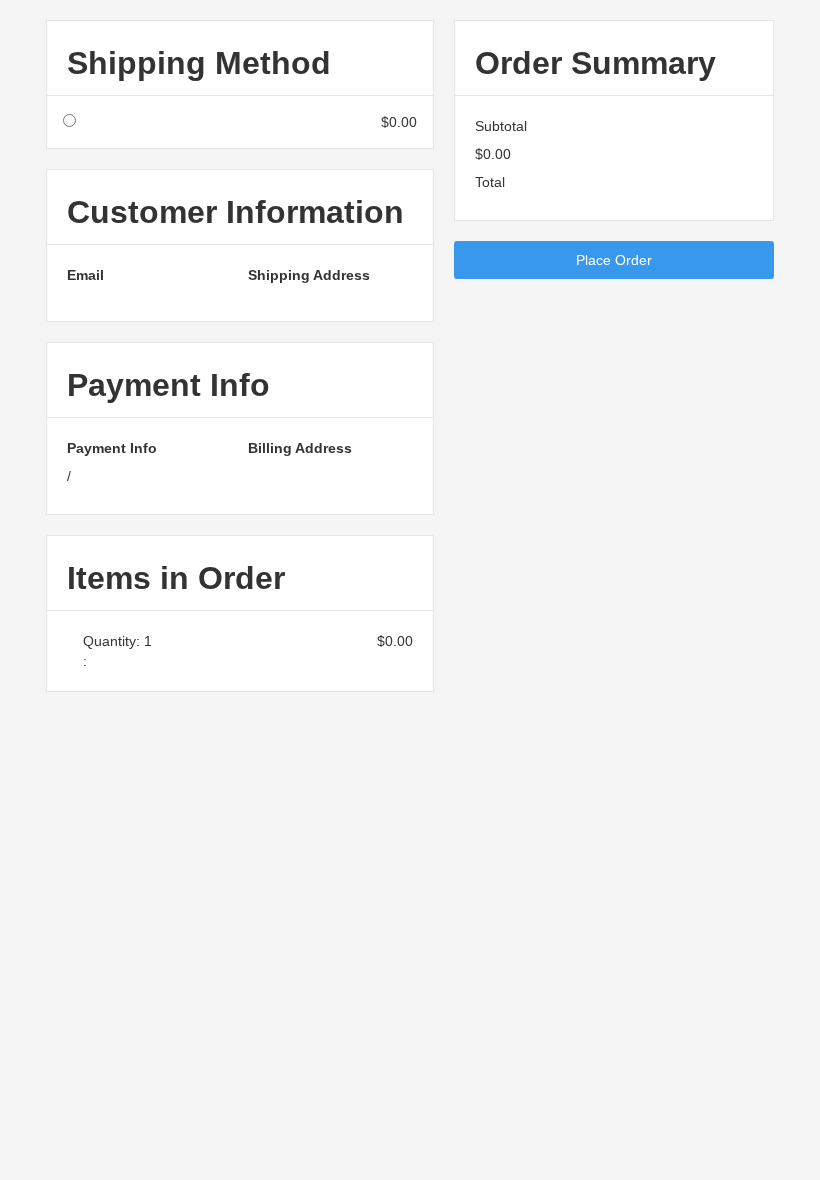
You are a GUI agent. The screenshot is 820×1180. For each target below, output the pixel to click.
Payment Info (112, 448)
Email (85, 275)
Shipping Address (309, 275)
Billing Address (300, 448)
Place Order (614, 260)
